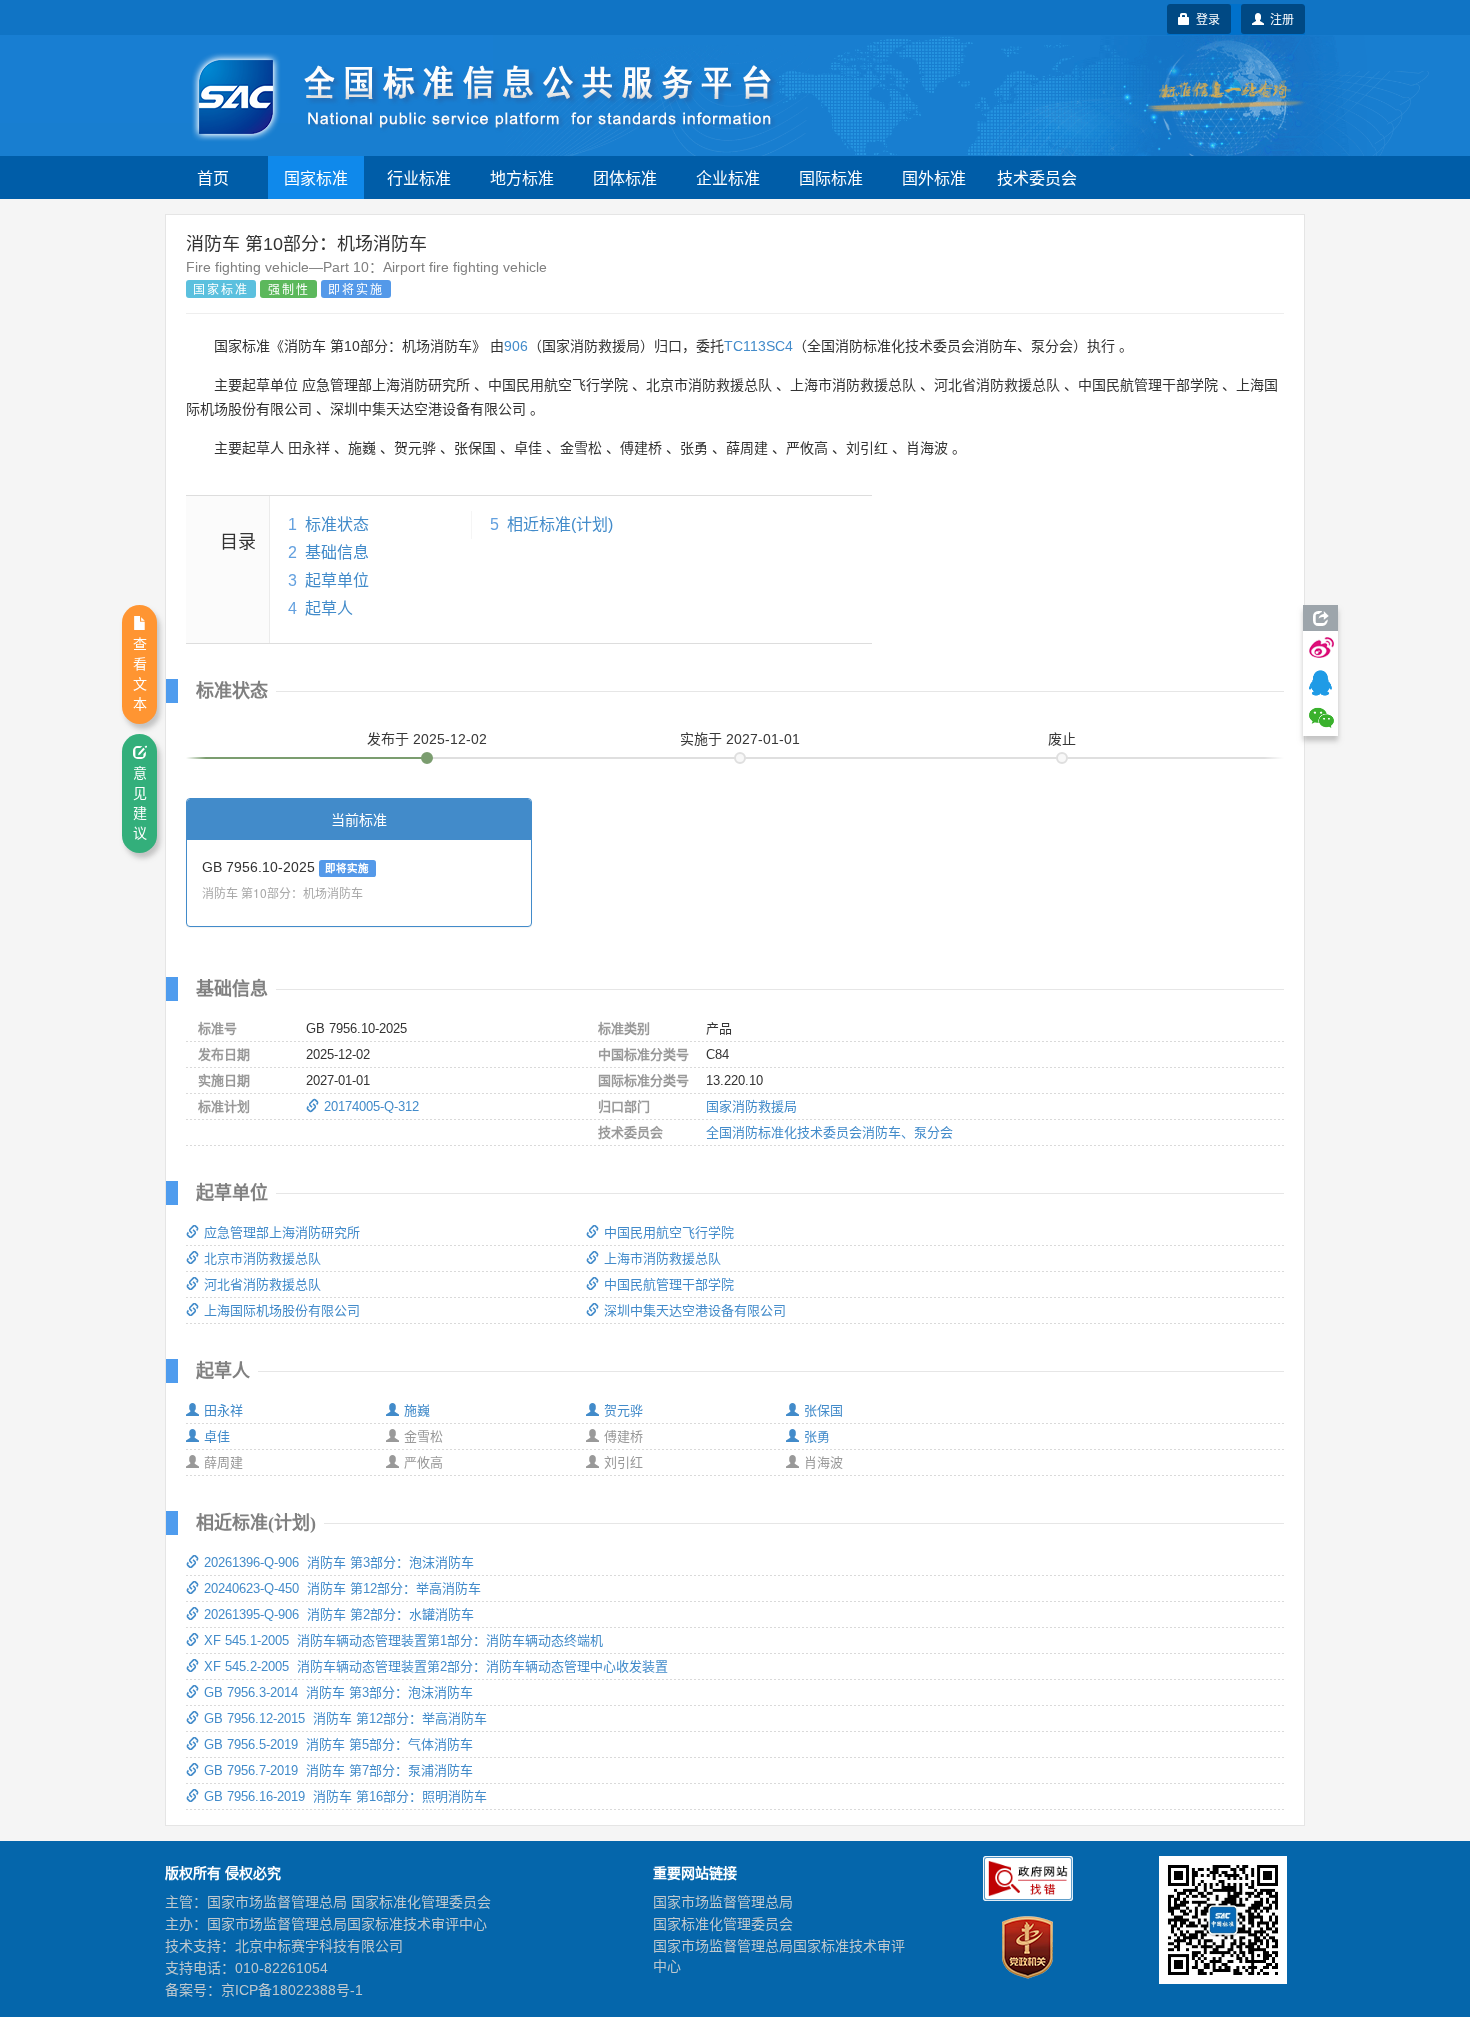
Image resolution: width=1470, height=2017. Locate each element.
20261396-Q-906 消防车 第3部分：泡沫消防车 (339, 1562)
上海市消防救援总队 (662, 1258)
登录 (1205, 18)
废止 (1062, 739)
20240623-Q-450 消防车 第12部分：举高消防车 (342, 1588)
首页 (213, 177)
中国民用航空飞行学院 (669, 1232)
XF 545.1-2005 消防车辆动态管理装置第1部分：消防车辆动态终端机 (403, 1640)
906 (516, 346)
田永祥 (223, 1410)
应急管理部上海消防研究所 (282, 1232)
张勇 (817, 1436)
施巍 (417, 1410)
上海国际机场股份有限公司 (282, 1310)
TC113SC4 (758, 346)
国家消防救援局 (751, 1106)
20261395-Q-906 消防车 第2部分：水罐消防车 (339, 1614)
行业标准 (419, 177)
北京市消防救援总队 (262, 1258)
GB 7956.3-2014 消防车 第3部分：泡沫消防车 (338, 1692)
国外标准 (934, 177)
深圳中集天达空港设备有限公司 (695, 1310)
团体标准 (625, 177)
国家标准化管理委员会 (723, 1924)
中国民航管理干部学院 (669, 1284)
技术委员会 (1037, 177)
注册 (1279, 18)
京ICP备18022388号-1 (292, 1990)
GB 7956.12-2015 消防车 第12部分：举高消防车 (345, 1718)
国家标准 (316, 177)
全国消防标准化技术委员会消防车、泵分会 (829, 1132)
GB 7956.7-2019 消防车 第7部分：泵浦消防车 (338, 1770)
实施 (740, 739)
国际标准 (831, 177)
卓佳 (217, 1436)
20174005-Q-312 (371, 1106)
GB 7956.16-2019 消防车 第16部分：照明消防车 (345, 1796)
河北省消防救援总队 (262, 1284)
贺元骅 (623, 1410)
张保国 (823, 1410)
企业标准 (728, 177)
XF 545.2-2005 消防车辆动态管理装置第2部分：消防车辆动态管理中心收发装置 (436, 1666)
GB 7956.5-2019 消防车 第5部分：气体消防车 (338, 1744)
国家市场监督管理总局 (723, 1902)
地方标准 (522, 177)
